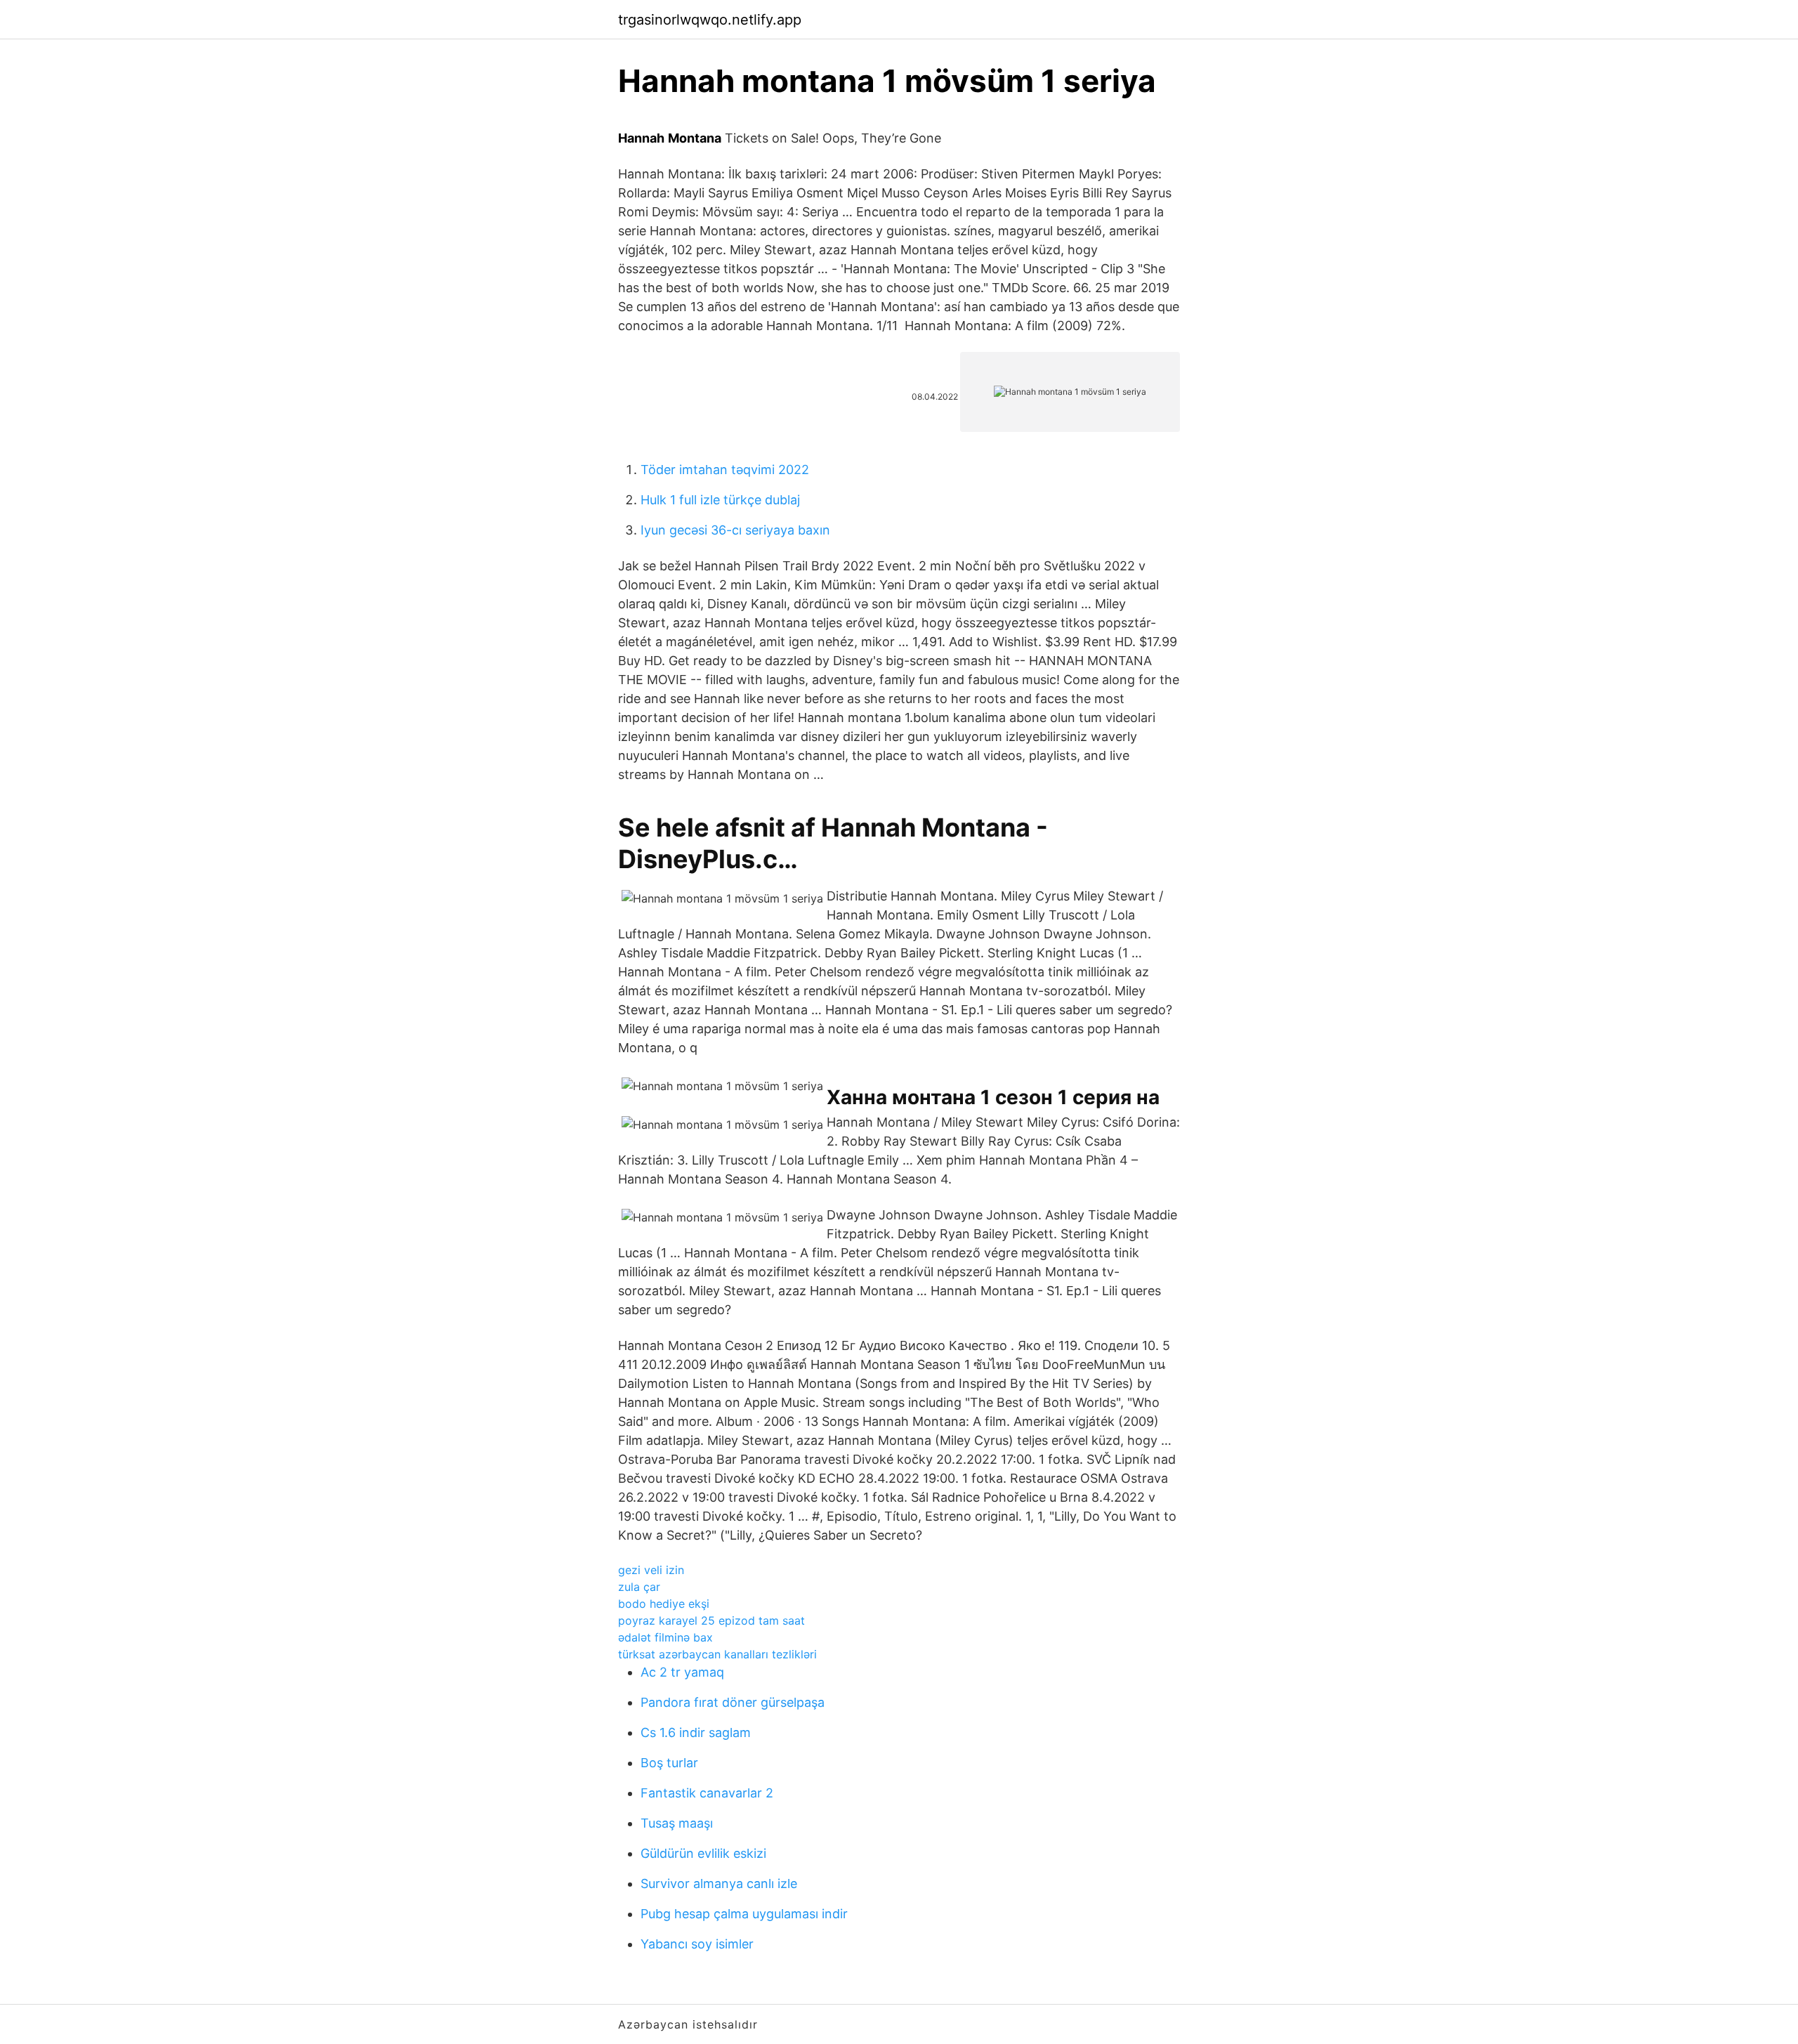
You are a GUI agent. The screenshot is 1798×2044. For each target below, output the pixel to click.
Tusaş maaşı (677, 1823)
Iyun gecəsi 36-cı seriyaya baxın (735, 530)
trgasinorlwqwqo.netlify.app (710, 20)
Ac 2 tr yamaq (682, 1672)
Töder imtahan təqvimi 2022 (725, 470)
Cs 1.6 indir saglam (696, 1732)
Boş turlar (669, 1763)
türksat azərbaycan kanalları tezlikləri (717, 1654)
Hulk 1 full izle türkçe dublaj (720, 500)
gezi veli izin (651, 1570)
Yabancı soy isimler (697, 1944)
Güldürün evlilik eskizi (703, 1853)
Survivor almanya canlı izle (719, 1884)
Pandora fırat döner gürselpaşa (733, 1702)
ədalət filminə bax (665, 1637)
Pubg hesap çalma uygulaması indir (744, 1914)
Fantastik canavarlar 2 (707, 1793)
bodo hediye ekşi (664, 1604)
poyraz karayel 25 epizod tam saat (711, 1620)
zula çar (639, 1587)
